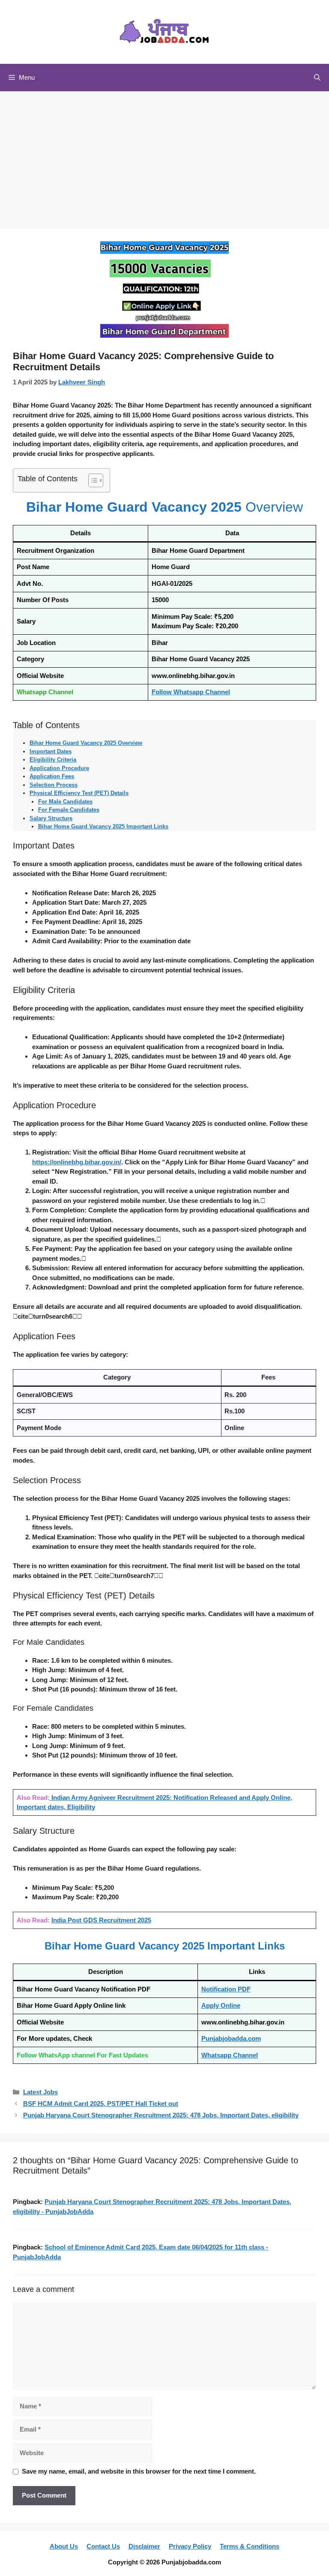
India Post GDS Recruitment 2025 (101, 1920)
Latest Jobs (40, 2092)
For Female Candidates (69, 810)
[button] (317, 78)
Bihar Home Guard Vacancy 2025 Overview (86, 743)
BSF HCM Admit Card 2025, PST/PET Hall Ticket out (101, 2104)
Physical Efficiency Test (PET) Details (79, 793)
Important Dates (51, 751)
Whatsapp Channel (230, 2055)
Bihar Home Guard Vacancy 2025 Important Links (103, 826)
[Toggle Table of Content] (91, 480)
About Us (64, 2546)
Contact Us (103, 2546)
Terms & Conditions (250, 2546)
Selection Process (54, 785)
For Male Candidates (65, 802)
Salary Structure (51, 818)
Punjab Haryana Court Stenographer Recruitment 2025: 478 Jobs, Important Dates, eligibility (161, 2115)
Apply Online (221, 2005)
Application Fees (52, 776)
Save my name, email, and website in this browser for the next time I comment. (139, 2471)
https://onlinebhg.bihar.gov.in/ (77, 1162)
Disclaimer (144, 2546)
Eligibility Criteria (53, 760)
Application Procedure (59, 768)
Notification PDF (226, 1989)
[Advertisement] (164, 156)
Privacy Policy (190, 2546)
